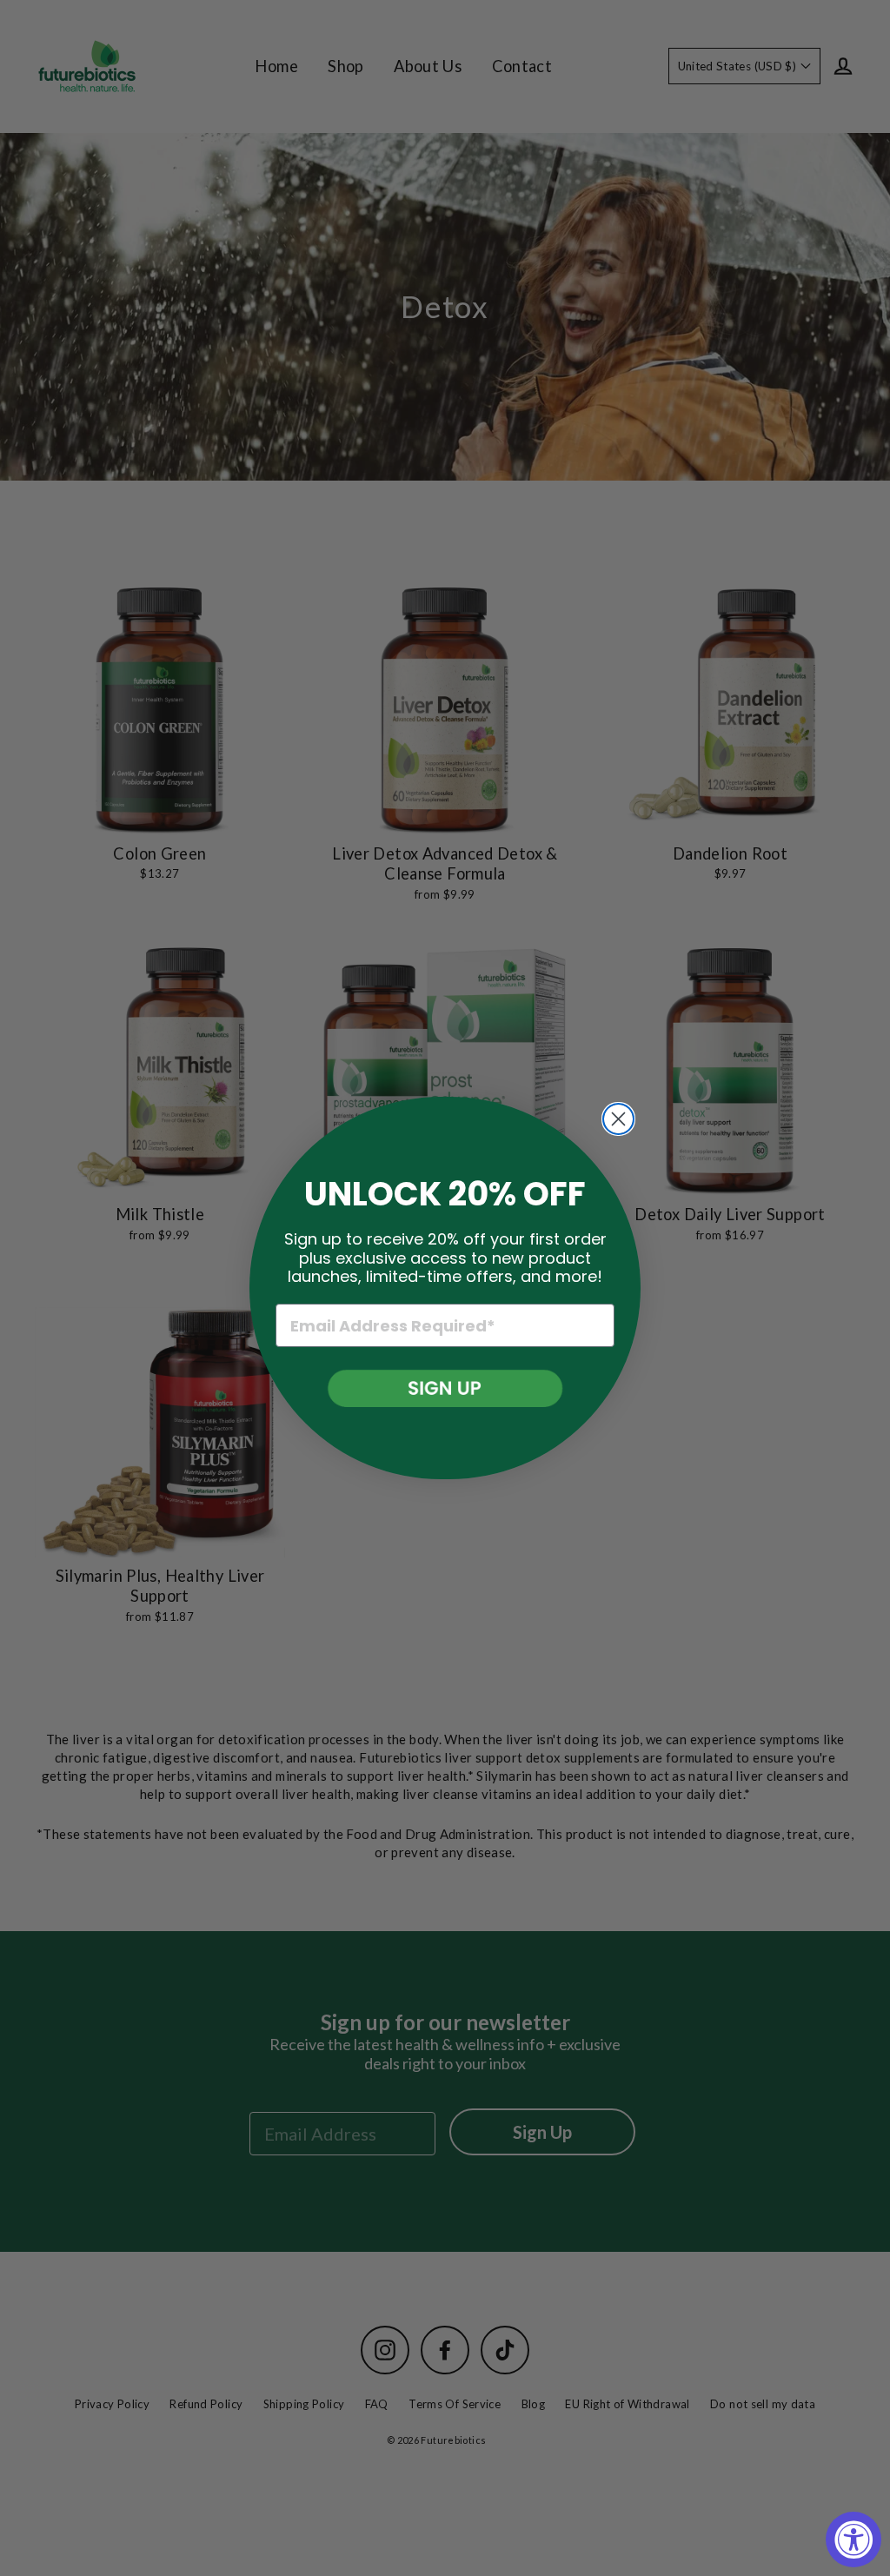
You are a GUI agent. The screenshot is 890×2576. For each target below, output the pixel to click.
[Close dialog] (618, 1119)
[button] (445, 1388)
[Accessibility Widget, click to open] (853, 2539)
